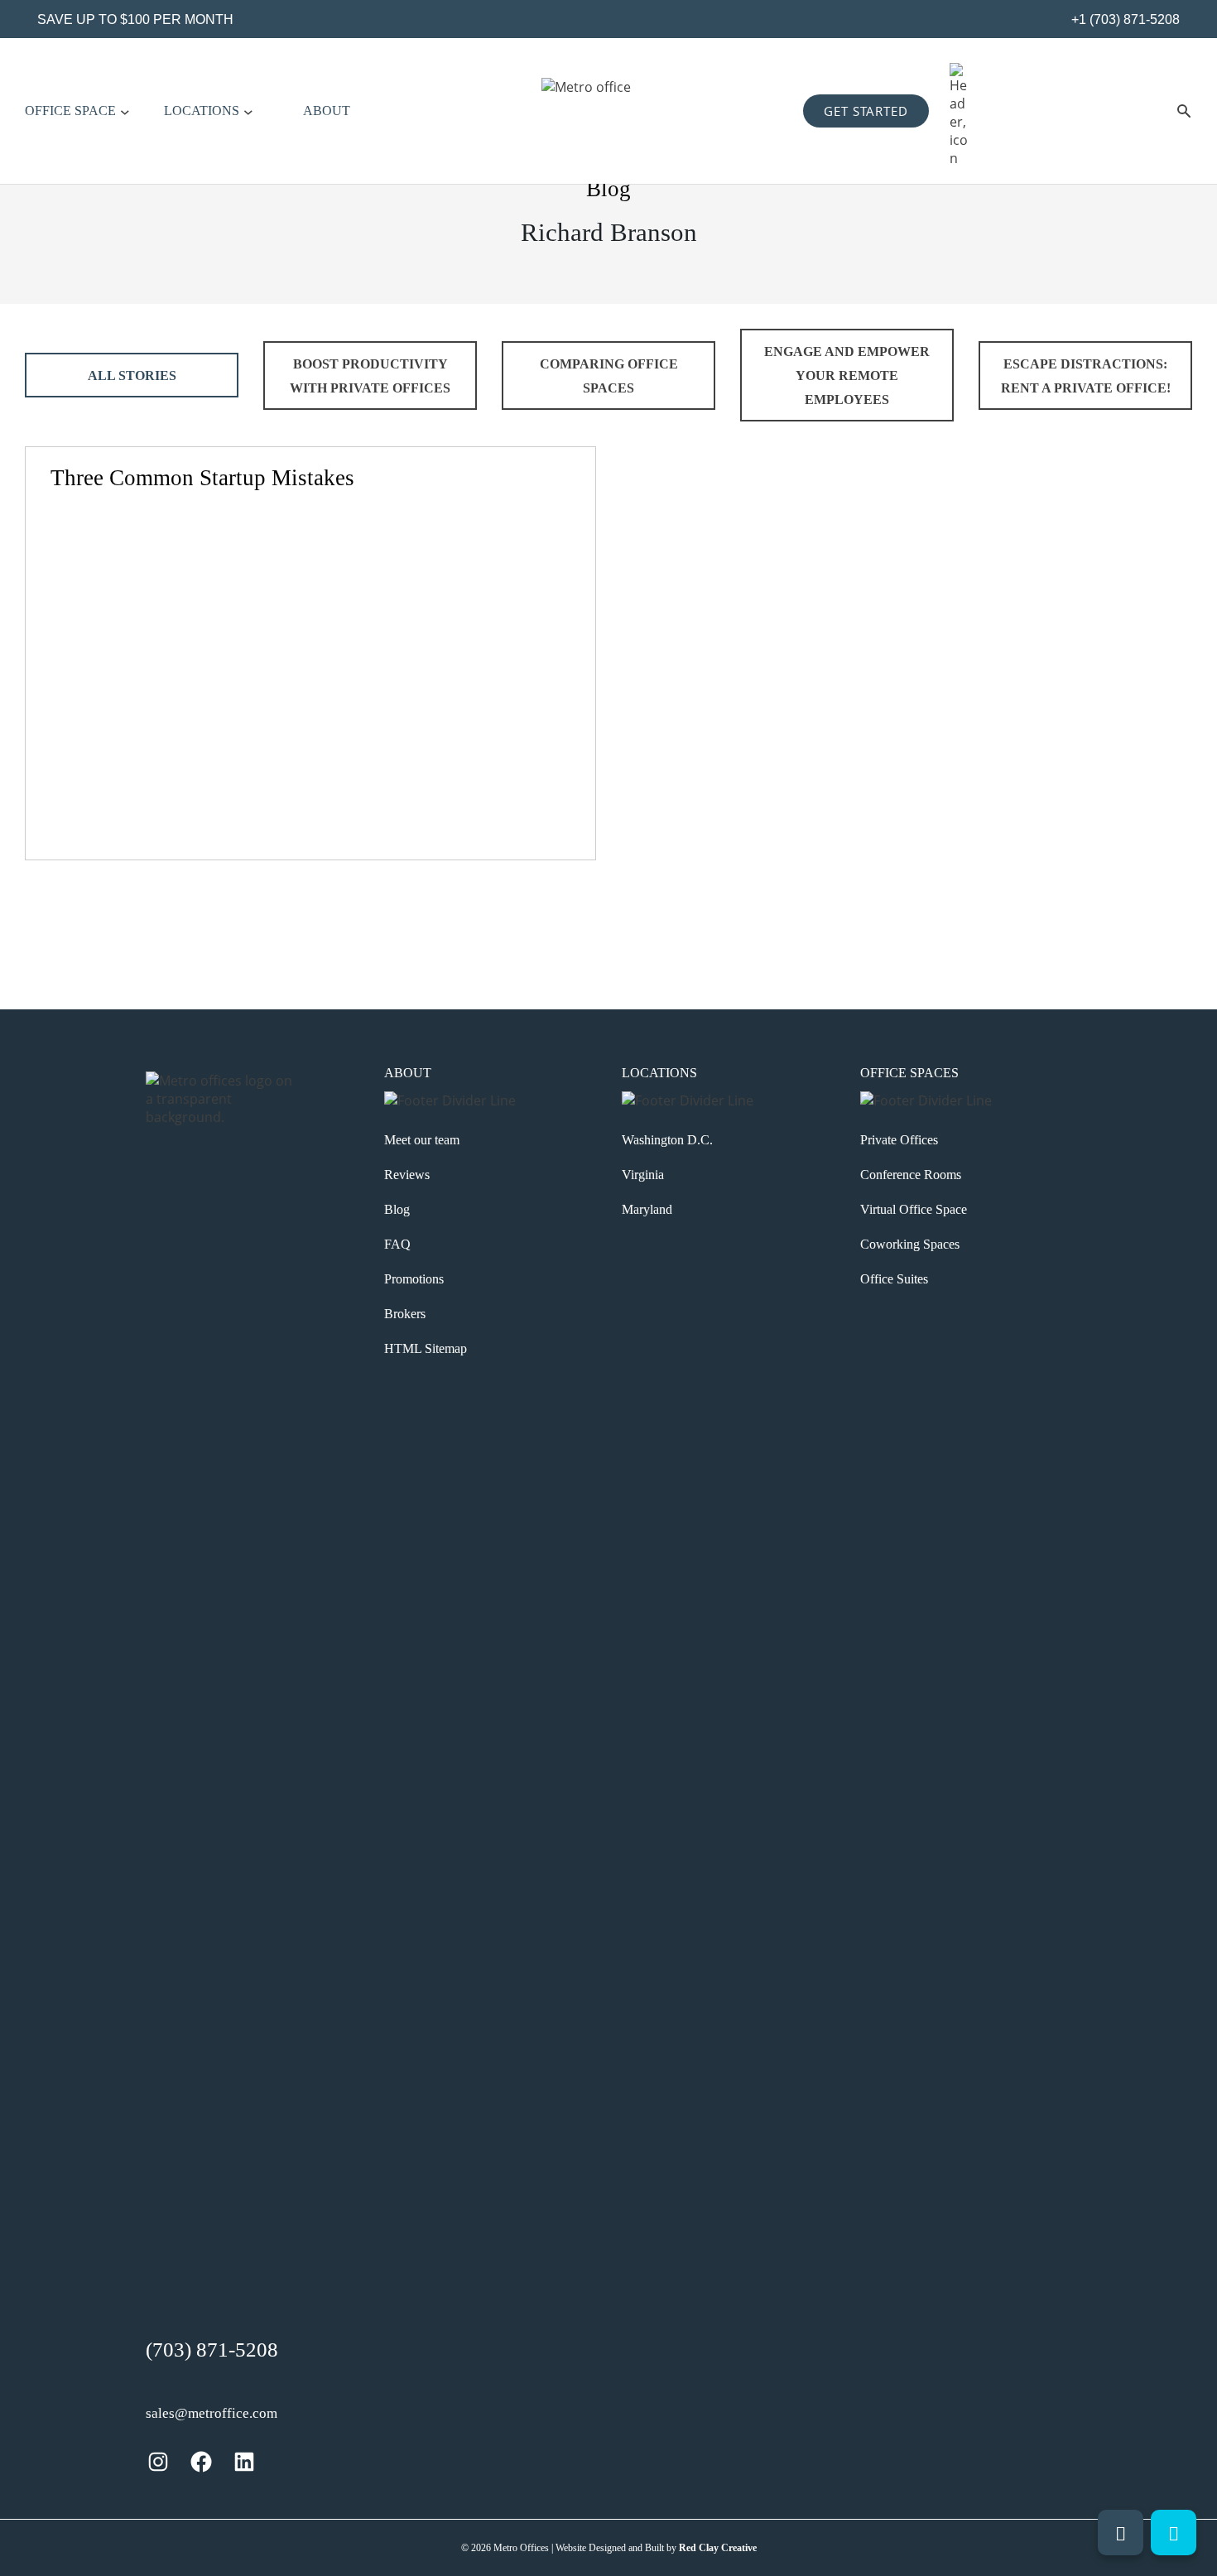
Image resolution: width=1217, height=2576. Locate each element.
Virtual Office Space (914, 1209)
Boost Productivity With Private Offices (370, 376)
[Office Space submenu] (125, 111)
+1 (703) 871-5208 (1124, 19)
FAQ (397, 1244)
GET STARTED (866, 111)
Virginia (643, 1175)
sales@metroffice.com (212, 2413)
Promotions (414, 1279)
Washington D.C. (667, 1140)
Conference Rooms (911, 1175)
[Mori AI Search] (1184, 111)
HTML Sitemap (426, 1348)
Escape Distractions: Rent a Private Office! (1086, 376)
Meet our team (422, 1140)
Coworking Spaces (910, 1244)
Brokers (405, 1314)
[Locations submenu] (248, 111)
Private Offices (899, 1140)
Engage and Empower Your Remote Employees (847, 376)
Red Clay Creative (718, 2548)
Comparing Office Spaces (609, 376)
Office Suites (894, 1279)
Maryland (647, 1209)
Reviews (407, 1175)
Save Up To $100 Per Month (135, 19)
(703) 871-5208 (212, 2350)
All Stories (132, 376)
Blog (397, 1209)
